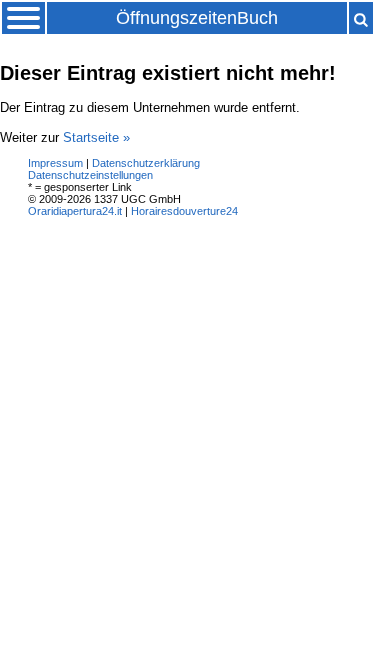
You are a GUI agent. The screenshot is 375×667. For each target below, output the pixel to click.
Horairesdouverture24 (184, 211)
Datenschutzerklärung (146, 163)
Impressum (55, 163)
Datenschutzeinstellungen (90, 175)
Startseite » (96, 137)
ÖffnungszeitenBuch (197, 18)
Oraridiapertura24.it (75, 211)
